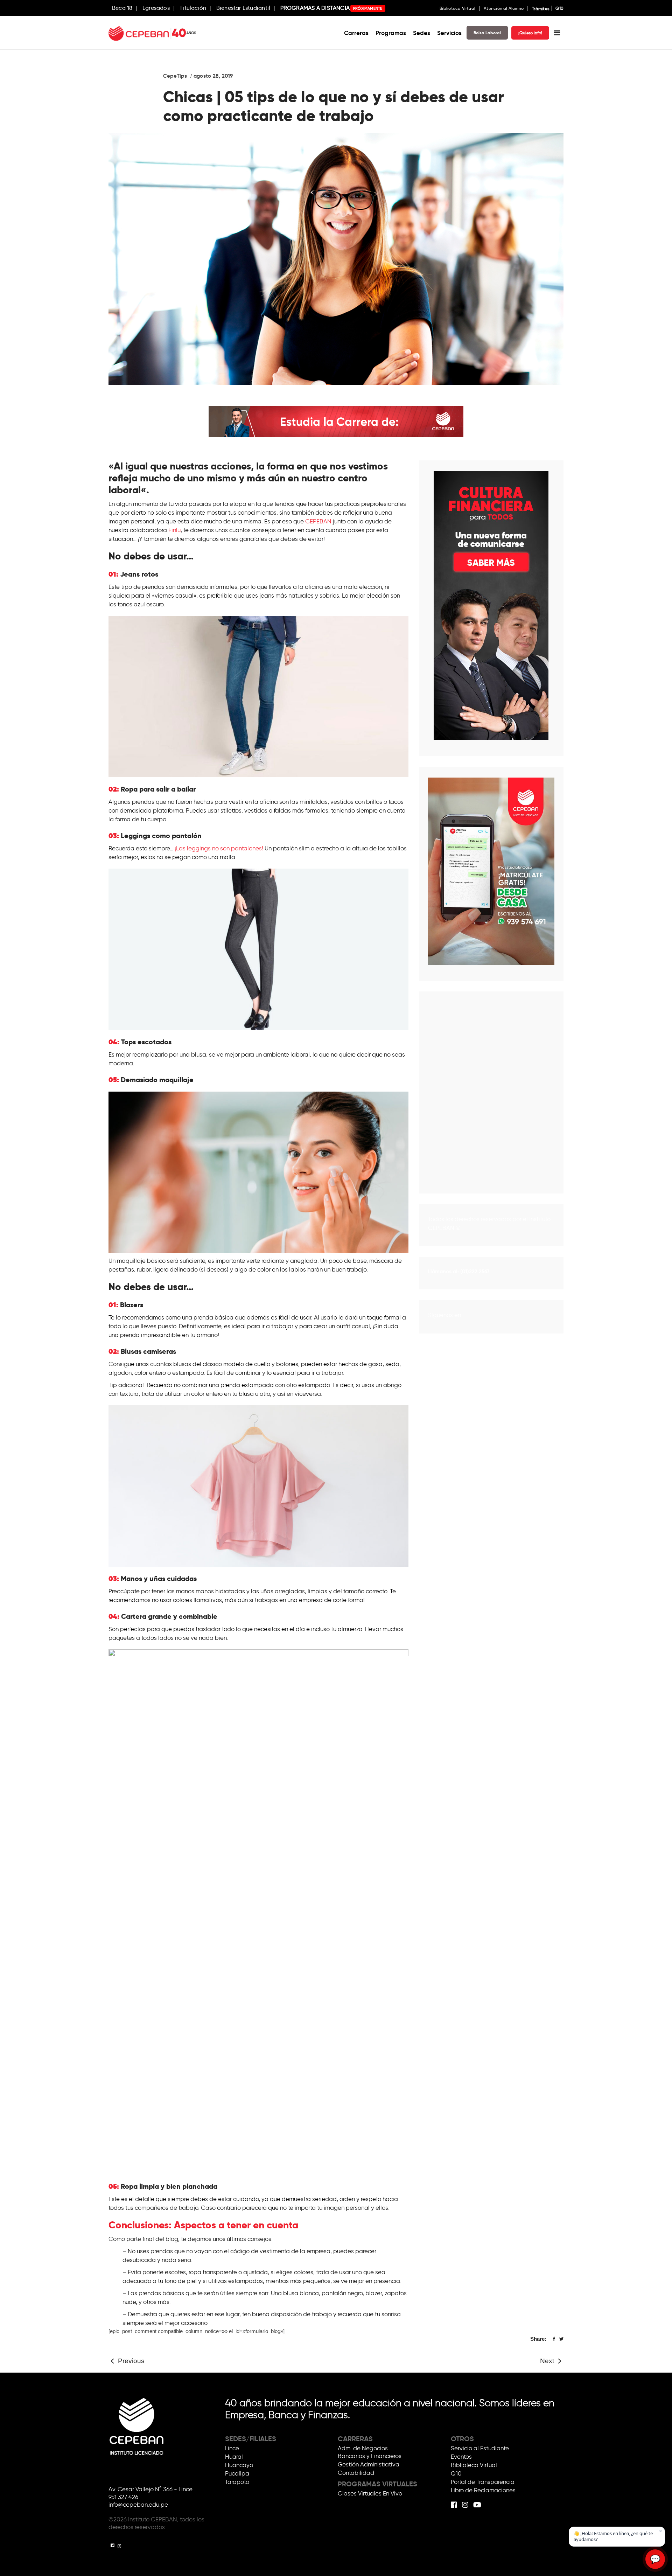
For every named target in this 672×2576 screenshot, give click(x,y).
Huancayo (239, 2465)
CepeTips (175, 76)
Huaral (234, 2457)
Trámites (541, 9)
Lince (232, 2448)
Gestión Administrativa (369, 2464)
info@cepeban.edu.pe (138, 2505)
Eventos (461, 2457)
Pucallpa (237, 2473)
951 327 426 (123, 2497)
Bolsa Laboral (487, 33)
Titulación (193, 8)
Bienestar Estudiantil (243, 8)
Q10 (559, 8)
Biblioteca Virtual (457, 8)
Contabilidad (356, 2473)
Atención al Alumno (504, 8)
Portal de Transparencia (483, 2482)
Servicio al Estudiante (480, 2448)
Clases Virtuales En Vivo (370, 2493)
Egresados (156, 8)
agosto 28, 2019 (213, 76)
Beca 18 (122, 8)
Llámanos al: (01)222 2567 (459, 1271)
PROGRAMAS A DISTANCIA (331, 8)
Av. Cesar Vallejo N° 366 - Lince (150, 2489)
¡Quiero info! (530, 33)
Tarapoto (237, 2482)
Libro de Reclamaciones (483, 2490)
